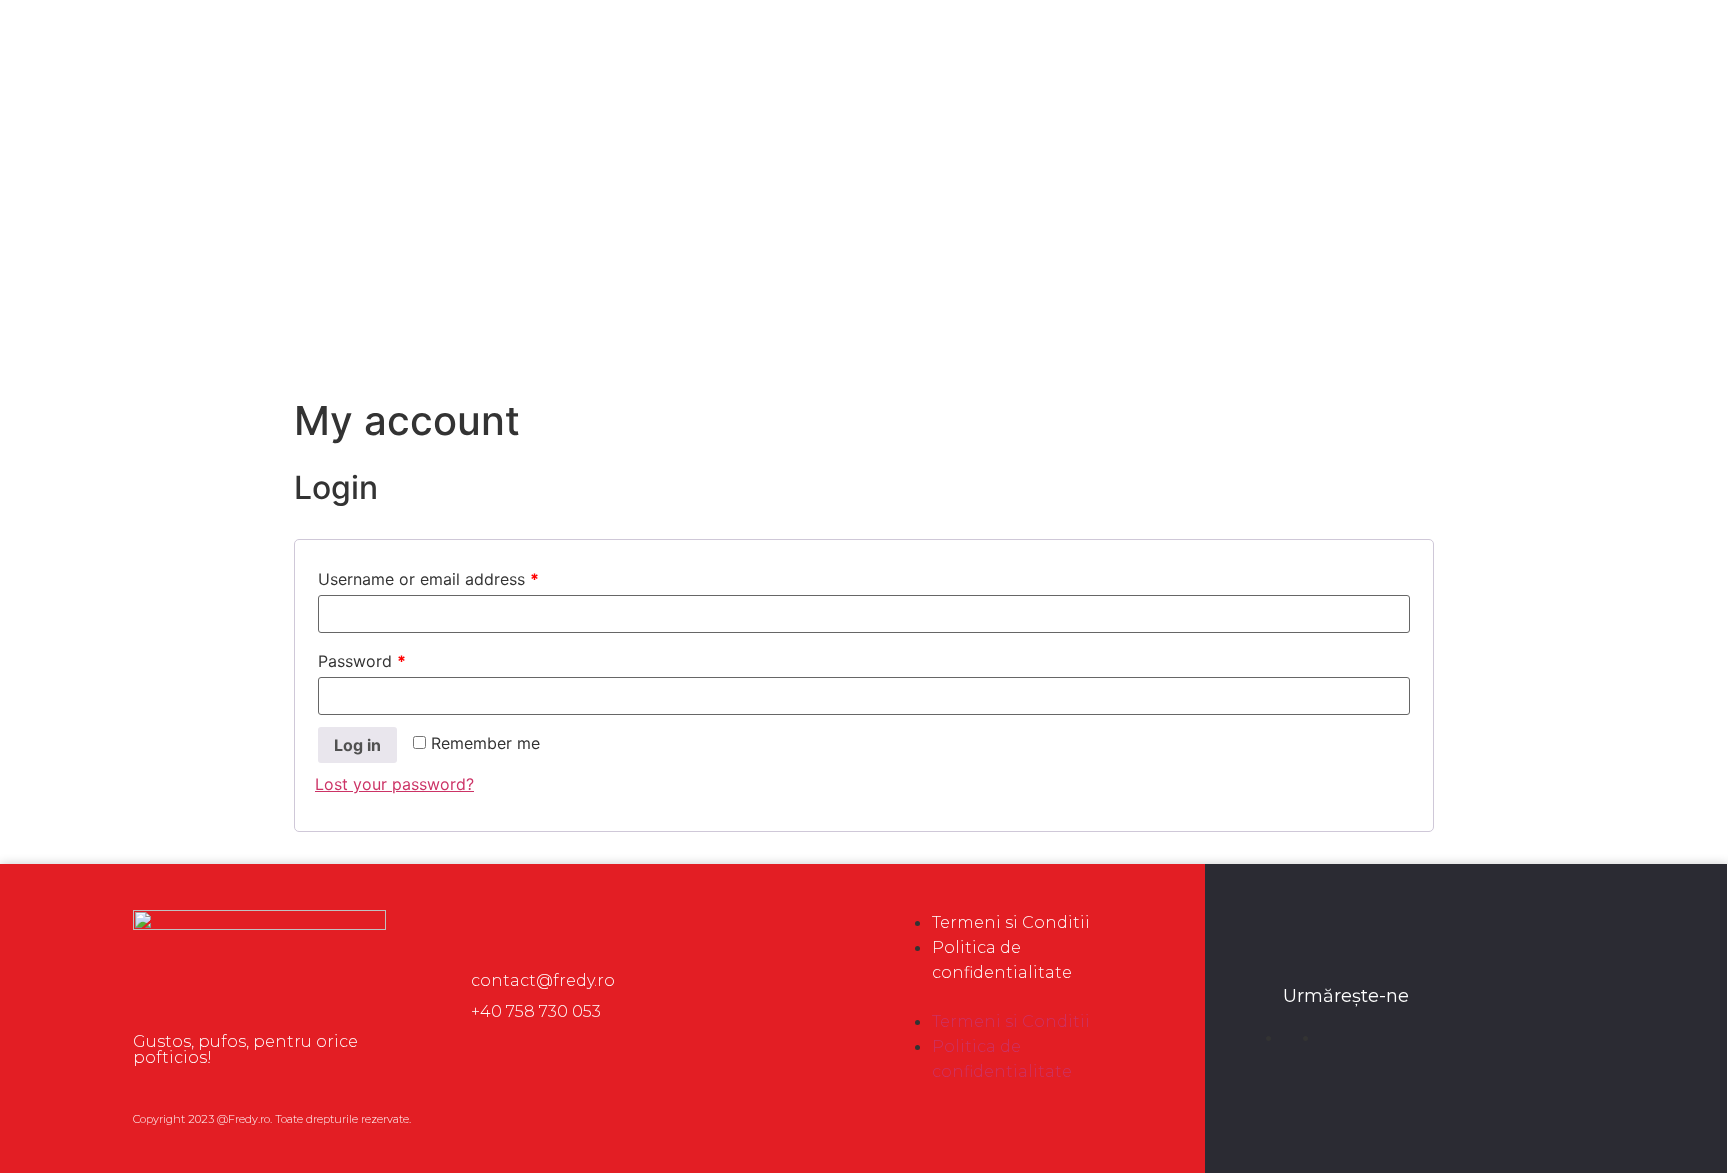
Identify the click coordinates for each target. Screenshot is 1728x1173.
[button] (1018, 997)
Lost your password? (394, 784)
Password (362, 661)
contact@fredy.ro (543, 980)
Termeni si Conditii (1011, 922)
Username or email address (428, 579)
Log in (357, 745)
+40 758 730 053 (536, 1011)
